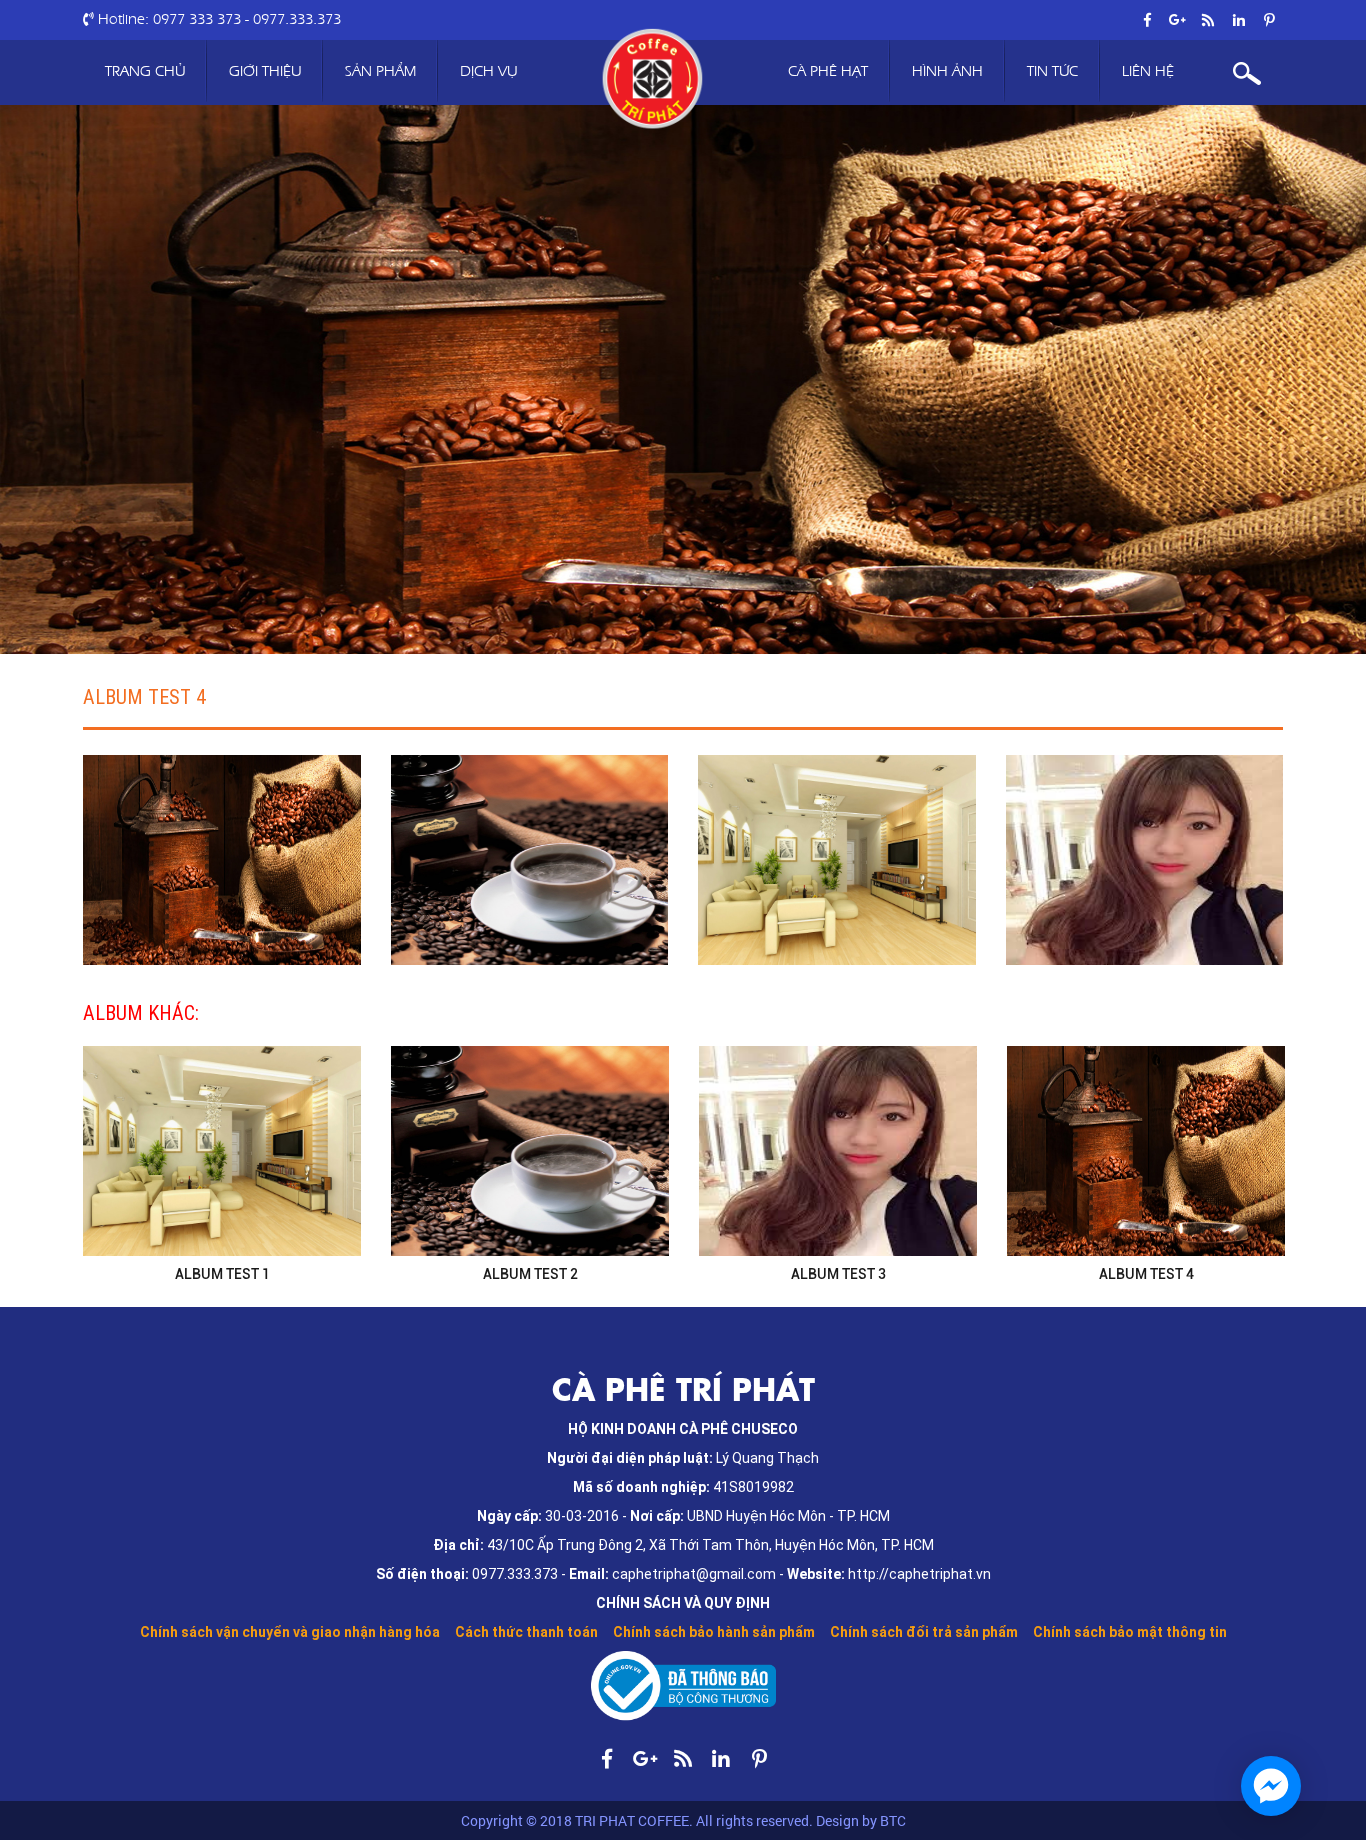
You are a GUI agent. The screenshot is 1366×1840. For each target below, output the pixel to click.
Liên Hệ (1148, 71)
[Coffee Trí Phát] (651, 79)
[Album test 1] (222, 1151)
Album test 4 (145, 696)
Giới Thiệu (265, 71)
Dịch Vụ (488, 71)
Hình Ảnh (947, 71)
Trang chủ (145, 71)
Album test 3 (838, 1274)
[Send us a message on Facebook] (1271, 1786)
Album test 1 (222, 1274)
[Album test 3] (838, 1151)
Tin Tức (1052, 71)
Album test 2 (530, 1274)
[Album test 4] (222, 860)
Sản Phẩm (380, 71)
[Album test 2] (530, 1151)
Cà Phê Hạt (828, 71)
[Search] (1247, 72)
